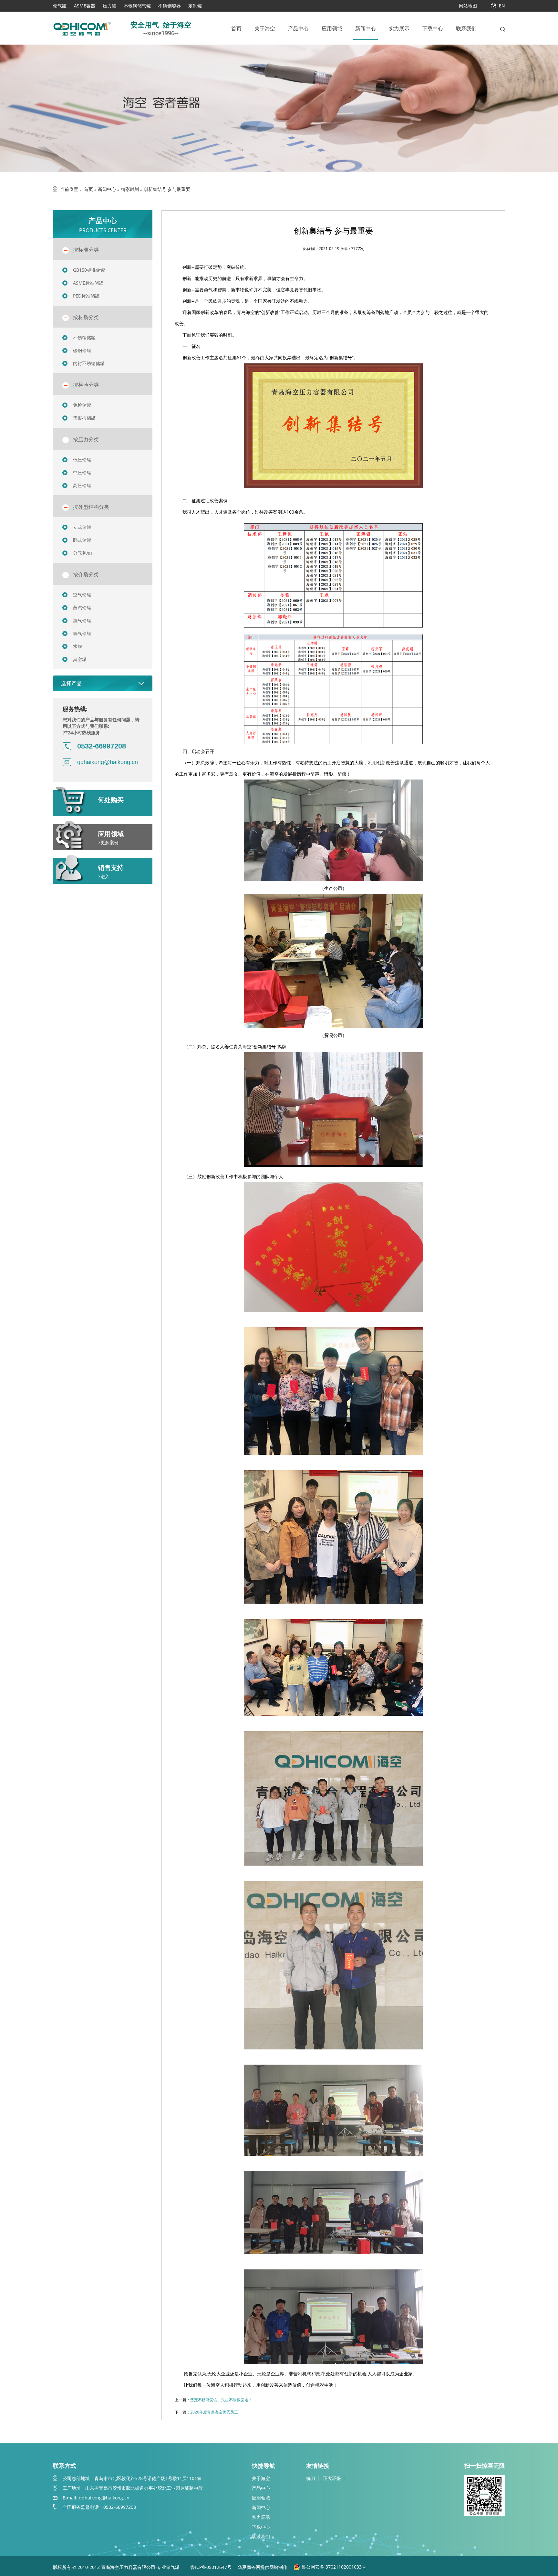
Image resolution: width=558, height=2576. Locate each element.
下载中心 (433, 28)
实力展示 (399, 28)
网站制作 (278, 2567)
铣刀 (311, 2478)
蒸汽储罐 (82, 607)
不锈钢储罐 (84, 337)
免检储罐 (82, 405)
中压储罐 (82, 472)
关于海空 (265, 28)
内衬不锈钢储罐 (89, 363)
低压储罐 (82, 460)
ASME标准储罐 (88, 283)
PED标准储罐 (86, 296)
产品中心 (298, 28)
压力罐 (109, 6)
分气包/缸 (83, 553)
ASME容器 (85, 6)
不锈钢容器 (170, 6)
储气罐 (60, 6)
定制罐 (195, 6)
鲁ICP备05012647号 (211, 2567)
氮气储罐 (82, 620)
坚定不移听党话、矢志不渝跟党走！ (221, 2400)
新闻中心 (366, 28)
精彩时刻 (130, 189)
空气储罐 (82, 595)
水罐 (77, 646)
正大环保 (332, 2478)
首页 (236, 28)
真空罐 (80, 659)
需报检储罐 (84, 418)
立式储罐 (82, 527)
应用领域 (332, 28)
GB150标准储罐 (89, 270)
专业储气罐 (169, 2567)
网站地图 (468, 6)
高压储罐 (82, 485)
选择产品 (71, 683)
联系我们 (466, 28)
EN (502, 6)
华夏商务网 (249, 2567)
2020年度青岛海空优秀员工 (214, 2412)
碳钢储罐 (82, 350)
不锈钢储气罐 (137, 6)
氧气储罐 (82, 633)
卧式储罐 (82, 540)
